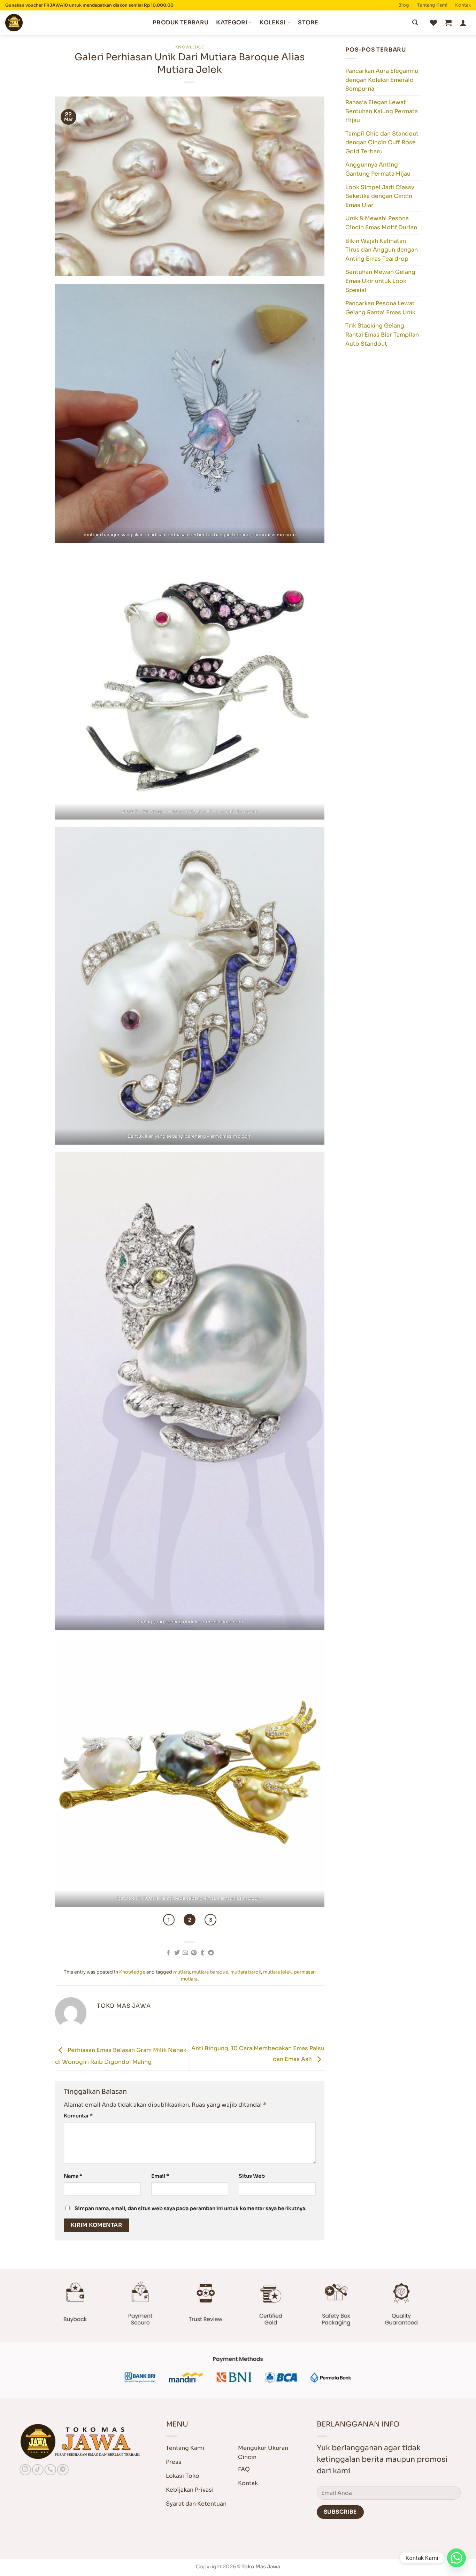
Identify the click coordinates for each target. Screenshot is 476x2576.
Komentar (78, 2116)
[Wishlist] (433, 23)
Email (160, 2176)
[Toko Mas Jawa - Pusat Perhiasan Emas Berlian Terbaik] (40, 23)
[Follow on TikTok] (38, 2470)
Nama (73, 2176)
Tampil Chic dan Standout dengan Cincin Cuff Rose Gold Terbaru (382, 143)
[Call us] (50, 2470)
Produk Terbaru (181, 22)
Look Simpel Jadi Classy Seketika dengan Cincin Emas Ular (380, 196)
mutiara (182, 1972)
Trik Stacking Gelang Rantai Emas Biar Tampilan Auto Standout (382, 335)
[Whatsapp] (456, 2558)
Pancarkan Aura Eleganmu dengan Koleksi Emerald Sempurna (382, 80)
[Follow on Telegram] (63, 2470)
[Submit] (415, 23)
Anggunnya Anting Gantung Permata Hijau (378, 169)
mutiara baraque (210, 1972)
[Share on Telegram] (211, 1953)
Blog (404, 5)
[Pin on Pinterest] (194, 1953)
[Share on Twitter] (177, 1953)
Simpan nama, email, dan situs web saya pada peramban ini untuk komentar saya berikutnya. (191, 2208)
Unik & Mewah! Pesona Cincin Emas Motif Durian (381, 223)
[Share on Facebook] (168, 1953)
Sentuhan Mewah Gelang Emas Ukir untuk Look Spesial (380, 281)
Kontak (463, 5)
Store (308, 22)
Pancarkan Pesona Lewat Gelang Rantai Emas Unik (380, 308)
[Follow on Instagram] (25, 2470)
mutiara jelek (277, 1972)
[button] (448, 23)
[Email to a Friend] (185, 1953)
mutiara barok (246, 1972)
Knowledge (190, 47)
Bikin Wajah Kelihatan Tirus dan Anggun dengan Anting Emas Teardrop (382, 250)
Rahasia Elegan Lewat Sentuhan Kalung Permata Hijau (382, 111)
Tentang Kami (432, 5)
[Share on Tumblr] (202, 1953)
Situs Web (252, 2176)
